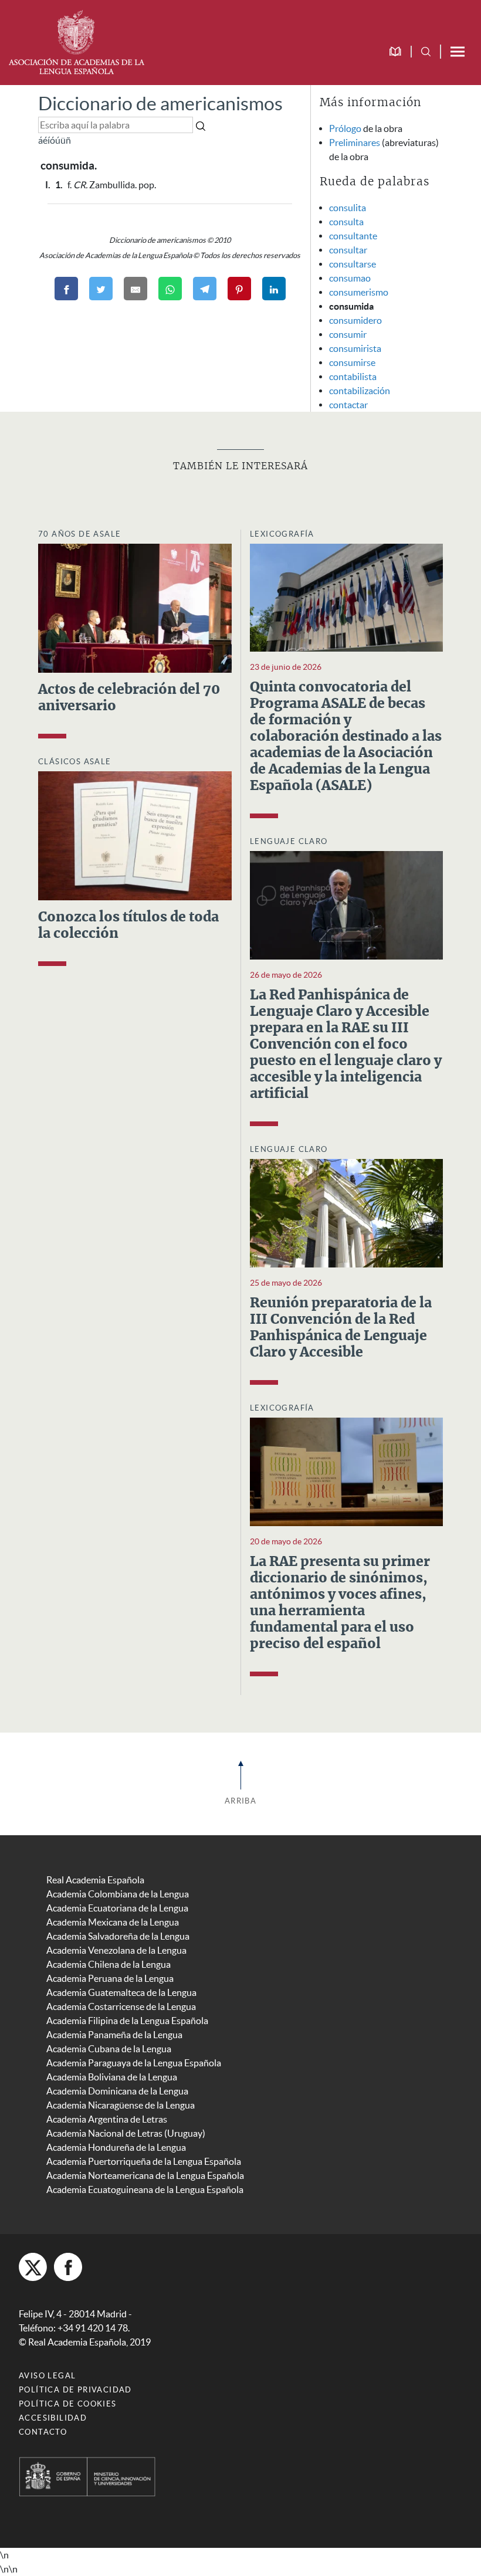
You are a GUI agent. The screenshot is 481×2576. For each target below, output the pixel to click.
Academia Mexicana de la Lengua (113, 1922)
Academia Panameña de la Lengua (114, 2035)
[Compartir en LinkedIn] (274, 289)
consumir (348, 334)
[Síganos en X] (33, 2267)
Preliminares (355, 143)
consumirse (352, 362)
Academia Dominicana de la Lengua (117, 2091)
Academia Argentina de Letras (107, 2119)
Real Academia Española (95, 1880)
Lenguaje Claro (289, 841)
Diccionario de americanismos (160, 104)
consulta (346, 222)
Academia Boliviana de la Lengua (112, 2077)
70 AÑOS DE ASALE (79, 534)
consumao (350, 278)
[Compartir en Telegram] (205, 289)
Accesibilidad (53, 2418)
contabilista (353, 377)
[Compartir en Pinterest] (239, 289)
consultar (348, 250)
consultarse (353, 264)
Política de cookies (68, 2404)
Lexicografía (282, 534)
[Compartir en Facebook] (66, 289)
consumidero (355, 320)
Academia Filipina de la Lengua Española (127, 2021)
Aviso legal (47, 2376)
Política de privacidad (75, 2390)
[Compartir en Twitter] (101, 289)
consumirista (355, 348)
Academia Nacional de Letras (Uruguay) (126, 2133)
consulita (348, 208)
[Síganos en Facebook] (68, 2267)
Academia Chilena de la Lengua (109, 1964)
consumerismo (359, 292)
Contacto (43, 2432)
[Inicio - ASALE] (76, 41)
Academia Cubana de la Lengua (109, 2049)
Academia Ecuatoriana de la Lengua (117, 1908)
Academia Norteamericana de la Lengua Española (145, 2175)
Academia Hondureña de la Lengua (116, 2147)
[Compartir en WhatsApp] (170, 289)
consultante (353, 236)
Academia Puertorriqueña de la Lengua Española (144, 2161)
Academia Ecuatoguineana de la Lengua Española (145, 2189)
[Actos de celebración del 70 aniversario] (135, 607)
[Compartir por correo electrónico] (136, 289)
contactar (348, 405)
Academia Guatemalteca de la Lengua (121, 1992)
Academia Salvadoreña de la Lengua (118, 1936)
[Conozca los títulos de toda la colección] (135, 835)
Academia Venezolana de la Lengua (116, 1950)
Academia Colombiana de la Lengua (118, 1894)
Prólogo (345, 128)
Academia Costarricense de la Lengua (121, 2006)
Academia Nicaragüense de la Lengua (121, 2105)
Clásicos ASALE (75, 762)
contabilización (360, 391)
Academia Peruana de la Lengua (110, 1978)
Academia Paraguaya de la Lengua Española (134, 2063)
